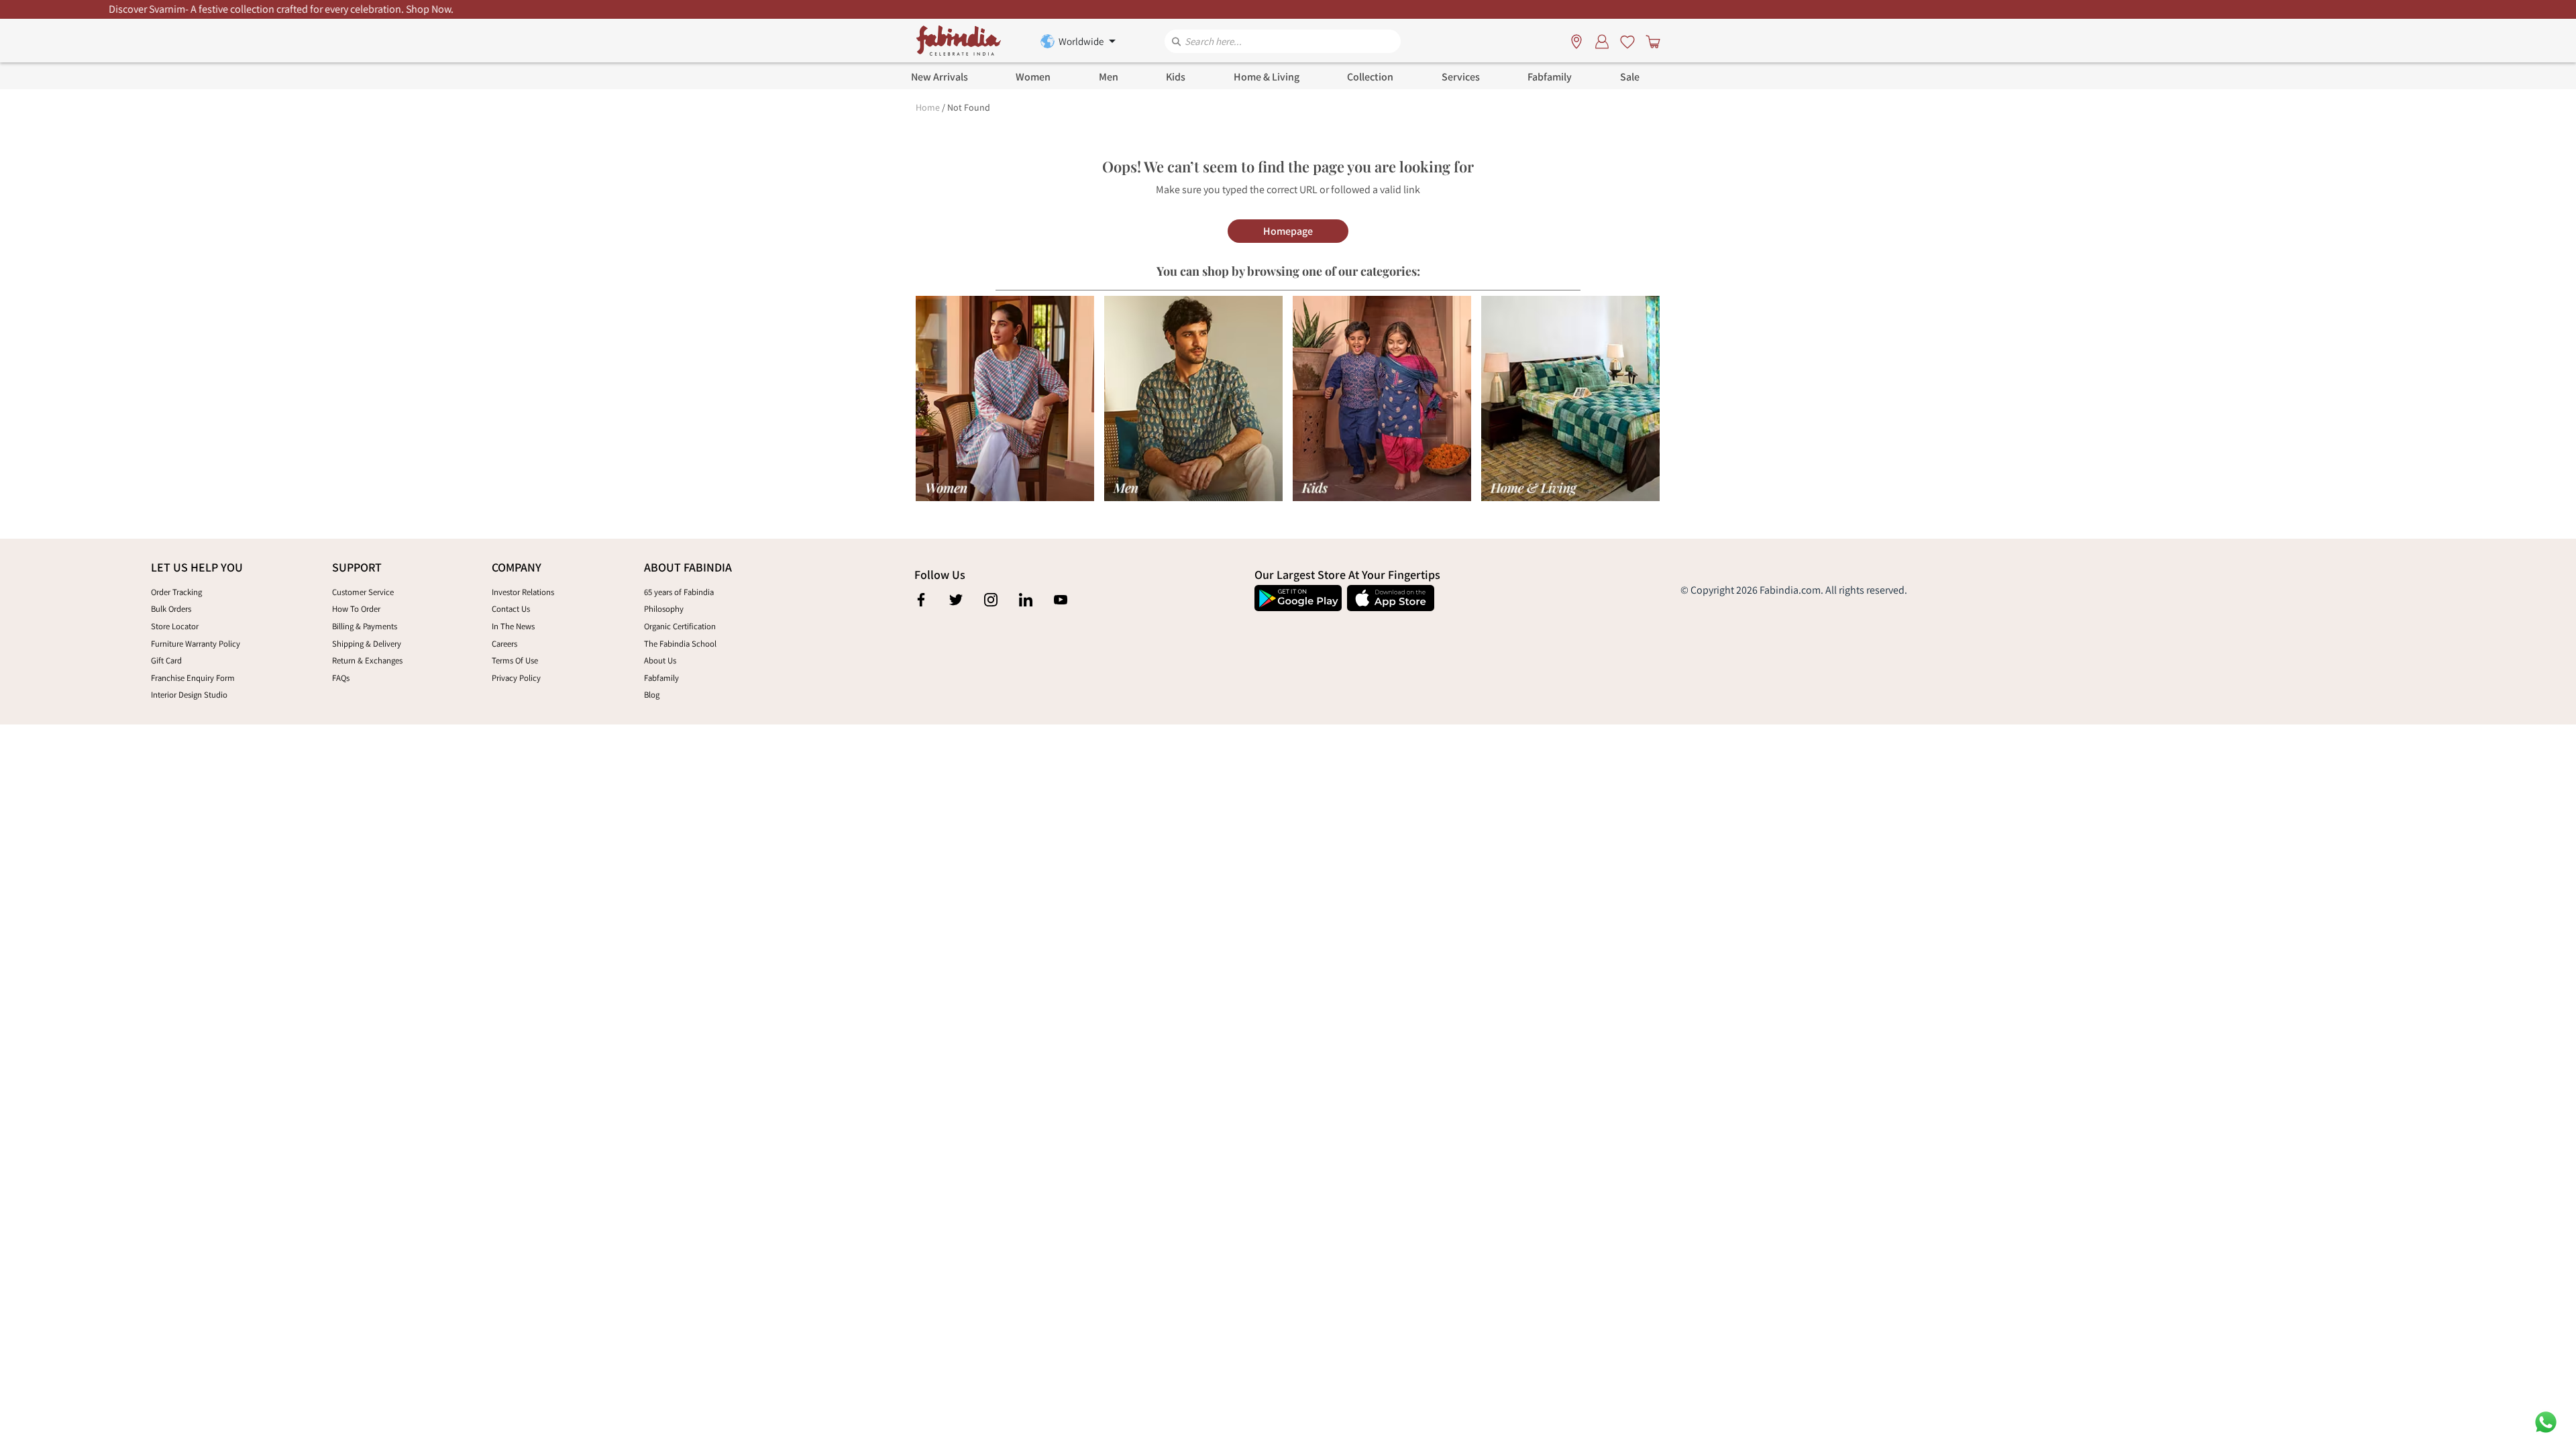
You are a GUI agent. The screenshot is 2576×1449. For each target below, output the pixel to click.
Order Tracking (176, 592)
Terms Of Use (515, 660)
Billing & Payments (365, 626)
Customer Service (363, 592)
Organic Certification (680, 626)
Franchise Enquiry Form (193, 678)
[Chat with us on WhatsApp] (2546, 1421)
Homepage (1288, 231)
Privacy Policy (516, 678)
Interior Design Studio (189, 695)
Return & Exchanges (367, 660)
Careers (504, 644)
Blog (652, 695)
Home (928, 107)
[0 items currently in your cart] (1650, 41)
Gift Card (166, 660)
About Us (660, 660)
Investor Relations (523, 592)
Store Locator (175, 626)
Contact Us (511, 609)
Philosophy (664, 609)
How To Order (356, 609)
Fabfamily (661, 678)
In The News (513, 626)
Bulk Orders (171, 609)
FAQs (341, 678)
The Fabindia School (680, 644)
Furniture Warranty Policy (196, 644)
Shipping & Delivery (367, 644)
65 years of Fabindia (679, 592)
